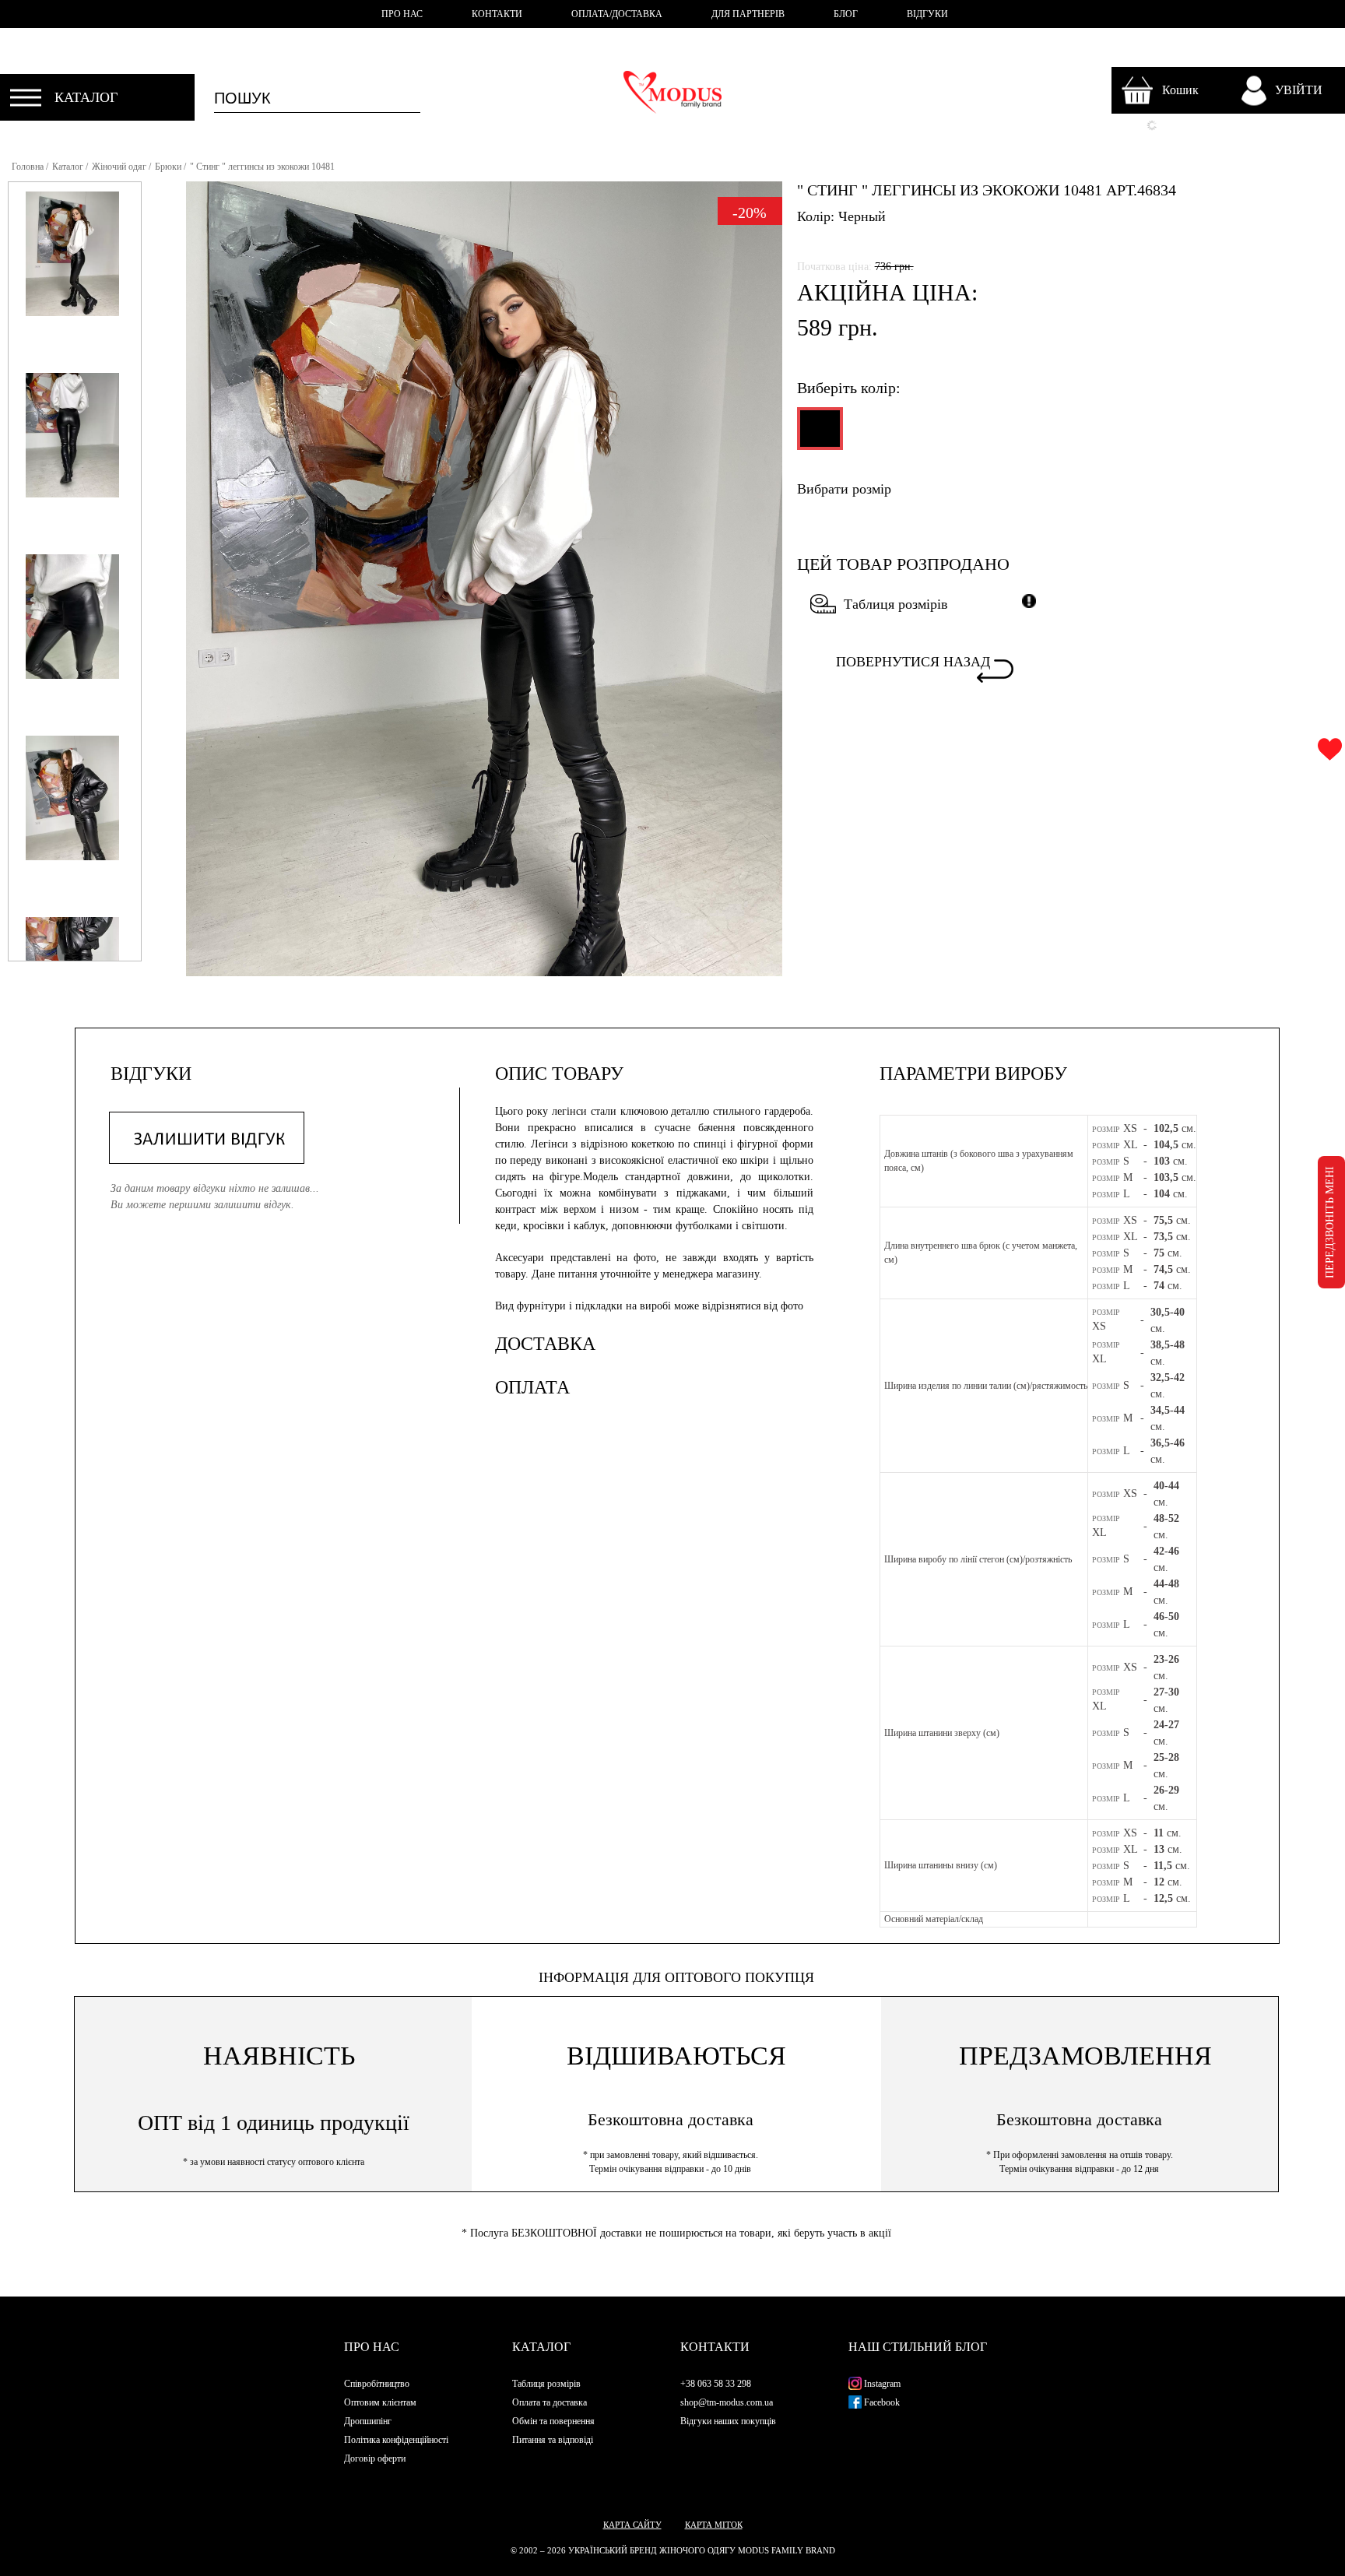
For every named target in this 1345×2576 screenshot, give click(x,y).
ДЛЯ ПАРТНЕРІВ (748, 14)
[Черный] (818, 435)
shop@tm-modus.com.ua (727, 2402)
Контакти (715, 2347)
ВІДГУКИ (927, 14)
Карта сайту (632, 2525)
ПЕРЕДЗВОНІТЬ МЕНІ (1330, 1222)
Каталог (68, 167)
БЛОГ (846, 14)
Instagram (881, 2384)
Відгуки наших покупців (728, 2421)
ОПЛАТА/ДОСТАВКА (617, 14)
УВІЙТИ (1299, 90)
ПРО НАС (402, 14)
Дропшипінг (368, 2421)
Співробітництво (377, 2384)
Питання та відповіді (553, 2440)
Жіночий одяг (119, 167)
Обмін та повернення (553, 2421)
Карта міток (714, 2525)
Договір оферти (375, 2458)
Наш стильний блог (918, 2347)
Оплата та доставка (550, 2402)
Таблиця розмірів (896, 604)
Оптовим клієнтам (380, 2402)
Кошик (1180, 90)
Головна (28, 167)
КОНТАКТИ (497, 14)
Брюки (168, 167)
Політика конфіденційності (396, 2440)
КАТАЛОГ (86, 97)
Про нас (372, 2347)
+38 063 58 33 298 (716, 2384)
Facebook (881, 2402)
